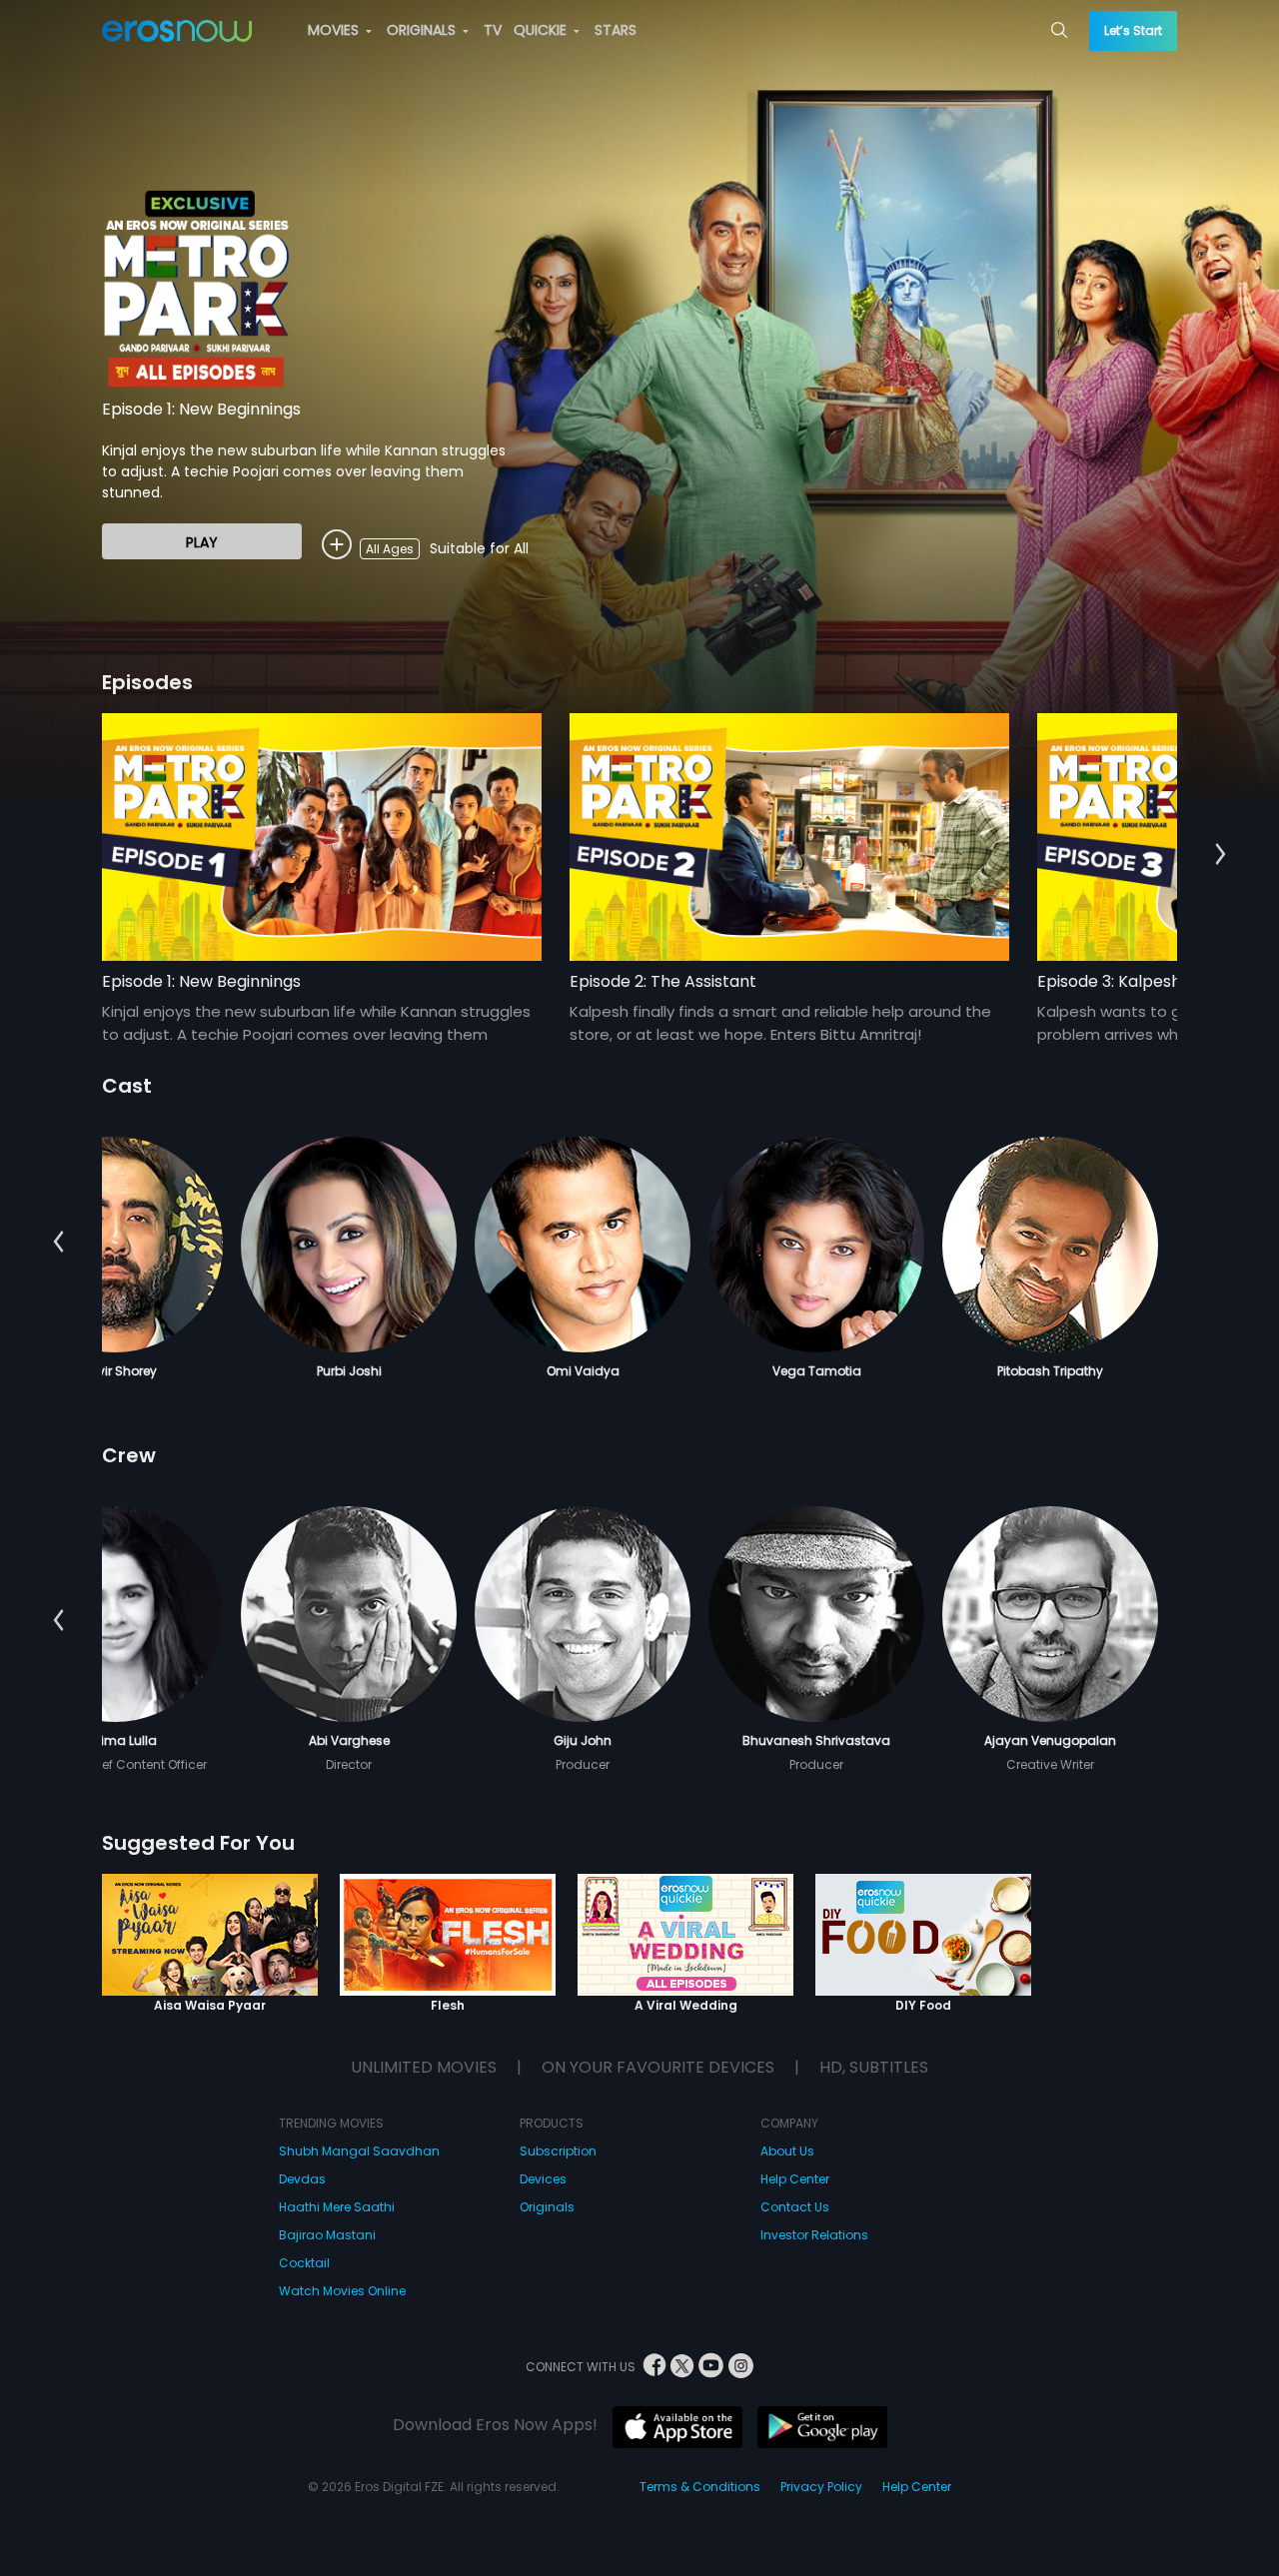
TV (493, 30)
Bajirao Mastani (327, 2235)
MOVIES (335, 30)
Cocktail (304, 2263)
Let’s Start (1133, 30)
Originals (547, 2207)
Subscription (558, 2151)
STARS (616, 30)
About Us (787, 2151)
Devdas (302, 2179)
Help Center (795, 2179)
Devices (543, 2179)
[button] (1221, 855)
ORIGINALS (423, 30)
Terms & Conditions (700, 2487)
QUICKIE (542, 30)
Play (202, 542)
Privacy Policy (821, 2487)
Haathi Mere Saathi (337, 2207)
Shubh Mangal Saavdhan (359, 2151)
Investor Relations (814, 2235)
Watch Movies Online (342, 2291)
